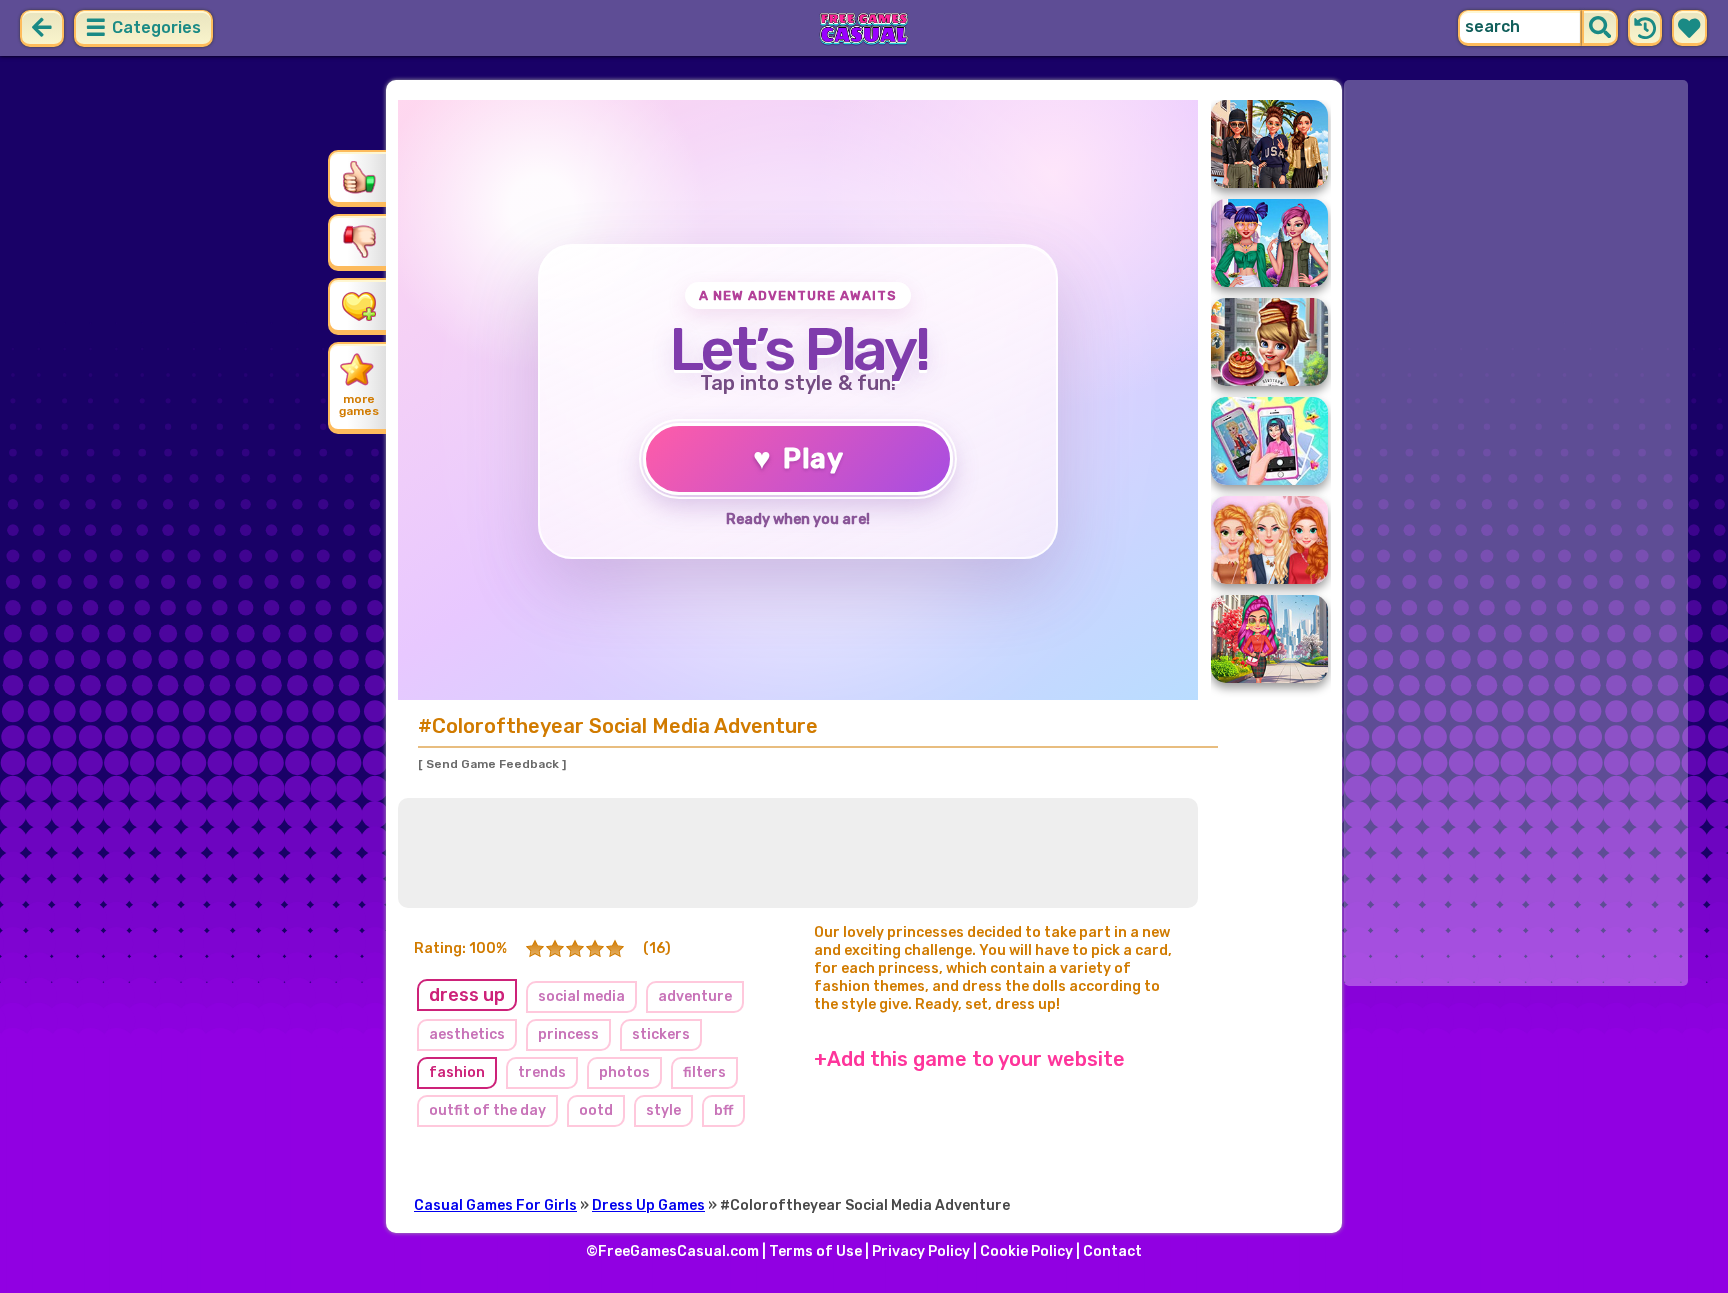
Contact (1112, 1251)
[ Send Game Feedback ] (492, 764)
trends (542, 1072)
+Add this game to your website (969, 1059)
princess (568, 1034)
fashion (457, 1072)
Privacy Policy (921, 1251)
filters (704, 1072)
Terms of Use (815, 1251)
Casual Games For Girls (495, 1205)
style (663, 1110)
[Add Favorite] (359, 305)
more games (359, 405)
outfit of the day (487, 1110)
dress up (467, 995)
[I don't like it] (359, 241)
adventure (695, 996)
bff (723, 1110)
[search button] (1600, 28)
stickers (661, 1034)
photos (624, 1072)
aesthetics (467, 1034)
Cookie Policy (1026, 1251)
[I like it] (359, 177)
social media (581, 996)
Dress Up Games (648, 1205)
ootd (596, 1110)
